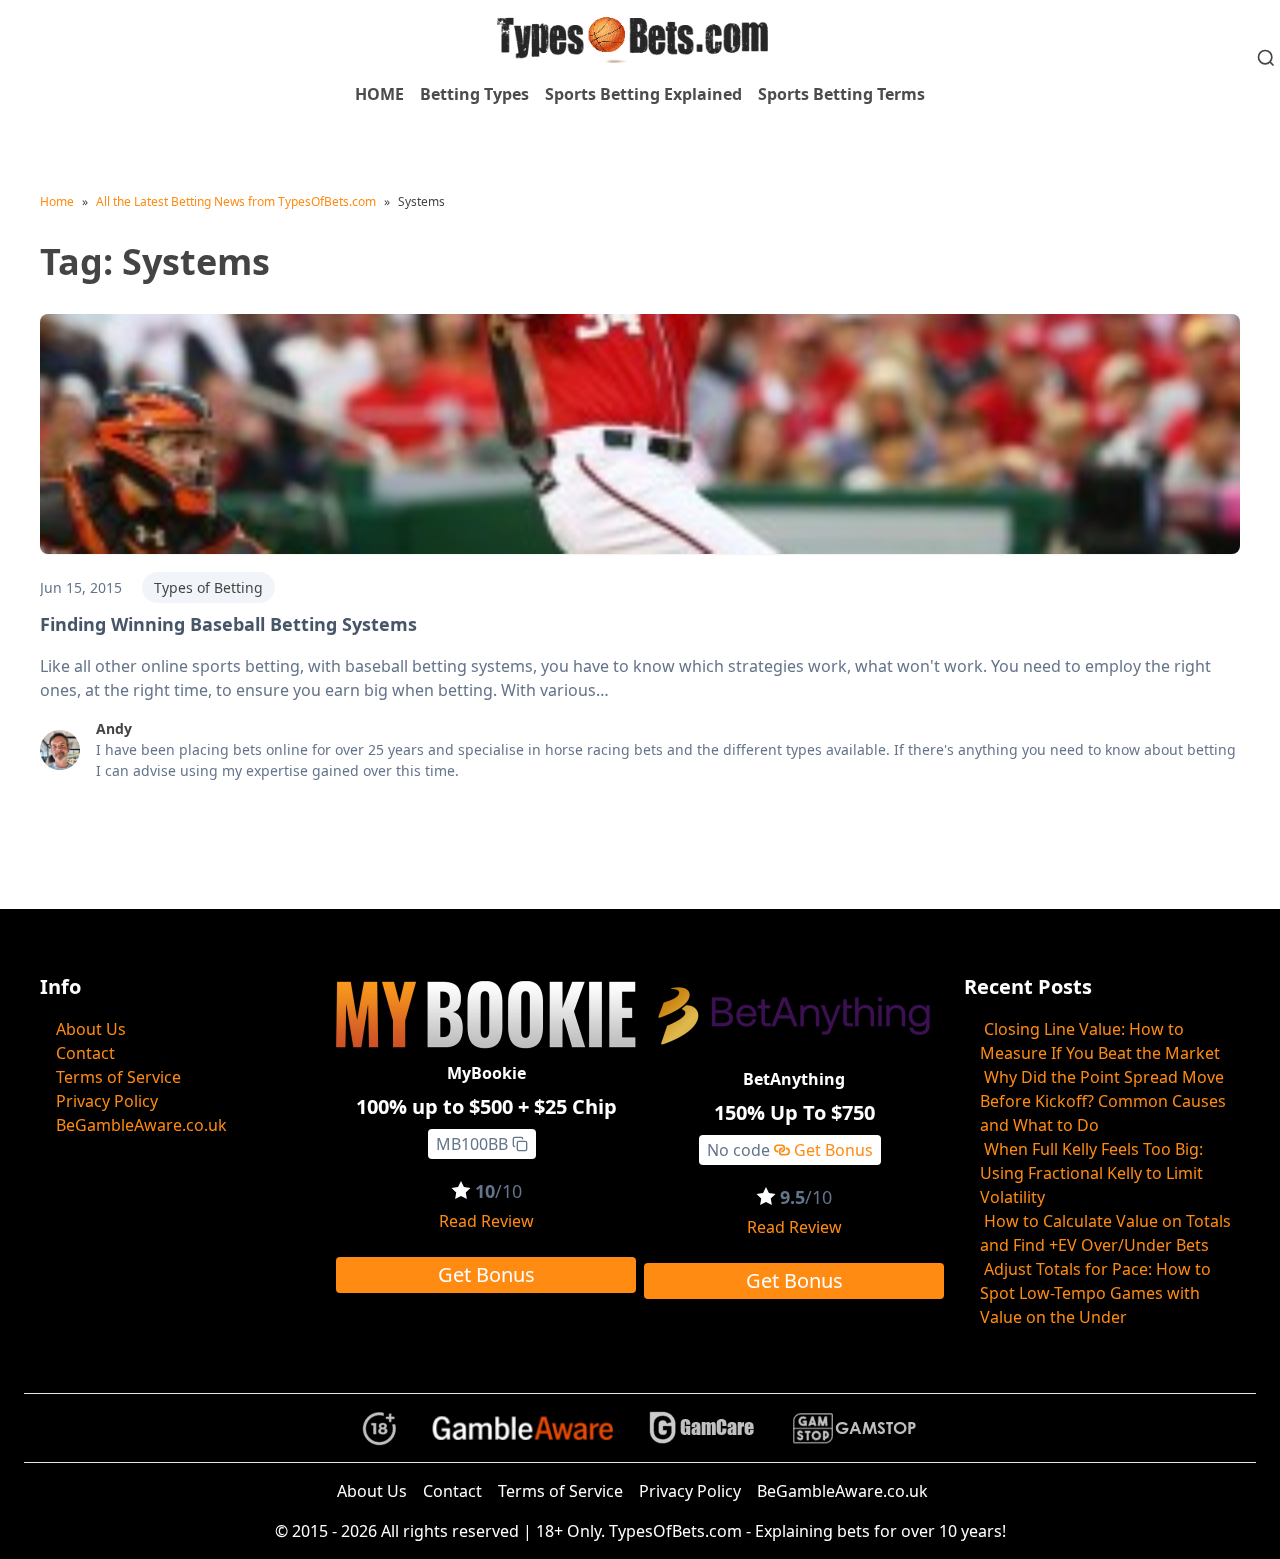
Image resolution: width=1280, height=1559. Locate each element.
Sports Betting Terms (841, 94)
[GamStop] (854, 1428)
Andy (114, 728)
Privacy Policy (107, 1101)
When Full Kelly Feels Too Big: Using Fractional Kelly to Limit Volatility (1091, 1173)
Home (57, 201)
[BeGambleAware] (522, 1428)
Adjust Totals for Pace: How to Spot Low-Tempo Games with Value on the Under (1095, 1293)
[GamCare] (702, 1428)
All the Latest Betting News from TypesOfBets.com (236, 201)
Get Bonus (486, 1274)
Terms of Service (118, 1077)
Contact (85, 1053)
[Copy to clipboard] (520, 1144)
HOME (379, 94)
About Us (91, 1029)
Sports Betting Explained (643, 94)
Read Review (486, 1221)
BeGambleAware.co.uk (141, 1125)
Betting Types (474, 94)
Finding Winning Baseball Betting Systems (228, 624)
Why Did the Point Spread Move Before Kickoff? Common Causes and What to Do (1103, 1101)
